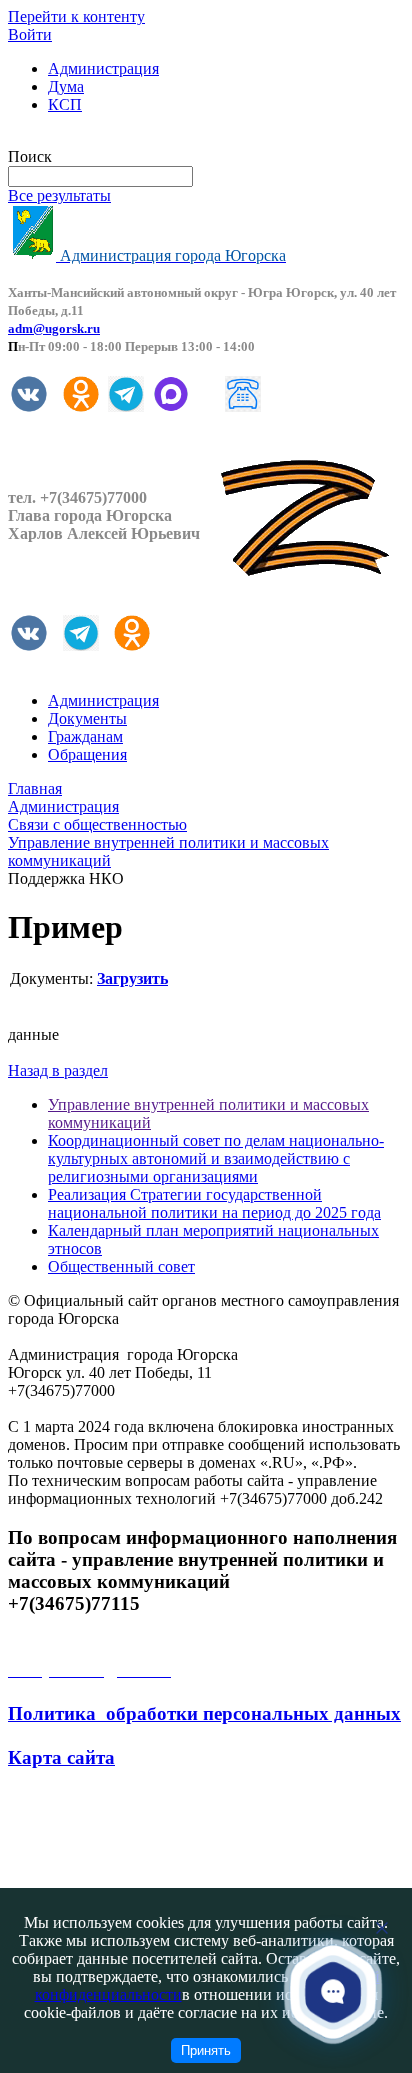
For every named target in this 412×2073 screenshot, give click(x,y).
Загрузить (132, 978)
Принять (206, 2050)
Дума (66, 86)
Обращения (87, 754)
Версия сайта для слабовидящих (118, 138)
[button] (333, 1992)
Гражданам (85, 736)
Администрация (103, 68)
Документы (87, 718)
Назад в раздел (58, 1070)
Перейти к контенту (76, 16)
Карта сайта (61, 1757)
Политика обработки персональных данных (204, 1713)
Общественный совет (121, 1266)
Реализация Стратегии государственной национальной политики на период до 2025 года (214, 1203)
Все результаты (59, 195)
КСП (65, 104)
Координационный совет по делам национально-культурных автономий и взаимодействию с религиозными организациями (216, 1158)
